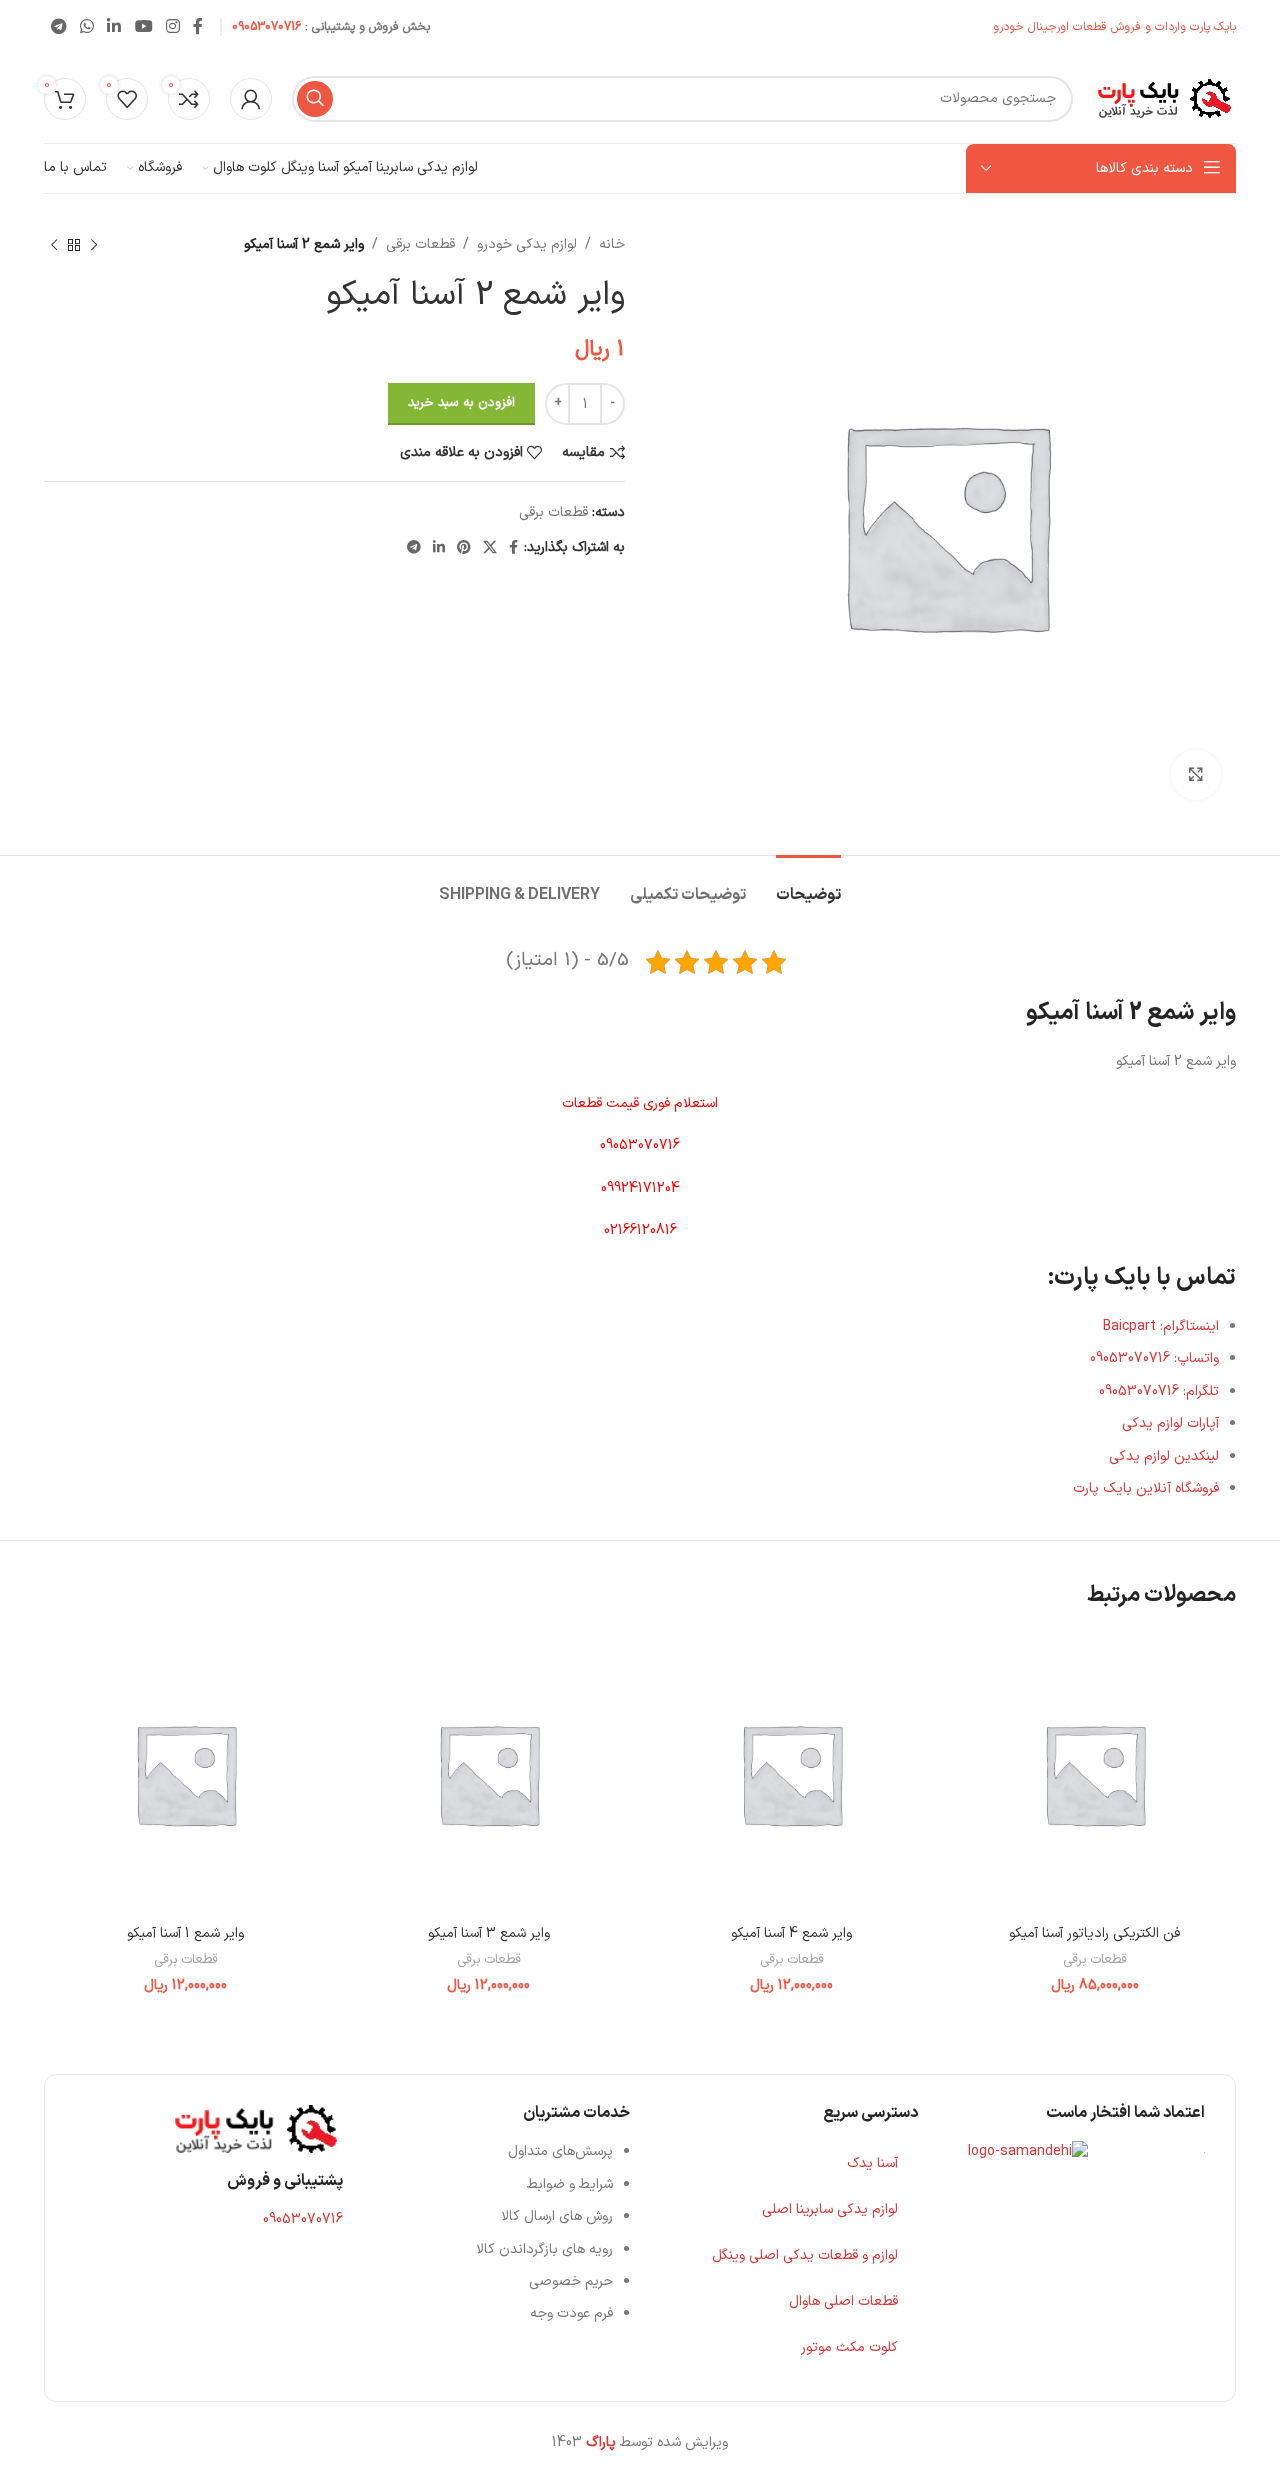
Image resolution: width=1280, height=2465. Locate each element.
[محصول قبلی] (94, 245)
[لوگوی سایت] (1164, 97)
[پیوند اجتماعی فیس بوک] (198, 27)
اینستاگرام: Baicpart (1161, 1326)
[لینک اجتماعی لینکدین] (114, 27)
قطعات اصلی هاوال (843, 2301)
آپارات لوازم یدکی (1170, 1423)
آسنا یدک (872, 2163)
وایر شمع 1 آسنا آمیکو (185, 1933)
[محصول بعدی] (54, 245)
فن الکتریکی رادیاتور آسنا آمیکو (1094, 1933)
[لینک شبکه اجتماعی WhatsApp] (86, 27)
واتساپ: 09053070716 (1154, 1358)
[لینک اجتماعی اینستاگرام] (172, 27)
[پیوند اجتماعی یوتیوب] (143, 27)
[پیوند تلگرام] (58, 27)
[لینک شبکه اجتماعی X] (490, 548)
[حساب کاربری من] (251, 99)
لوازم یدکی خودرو (527, 244)
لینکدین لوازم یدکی (1164, 1456)
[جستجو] (315, 99)
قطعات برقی (420, 244)
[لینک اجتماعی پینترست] (464, 548)
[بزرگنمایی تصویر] (1196, 775)
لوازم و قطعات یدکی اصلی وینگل (805, 2255)
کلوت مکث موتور (849, 2347)
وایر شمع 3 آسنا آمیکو (489, 1933)
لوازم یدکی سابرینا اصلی (830, 2209)
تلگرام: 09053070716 (1159, 1391)
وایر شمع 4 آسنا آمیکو (791, 1933)
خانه (612, 244)
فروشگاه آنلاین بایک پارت (1146, 1488)
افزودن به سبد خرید (461, 403)
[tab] (808, 885)
